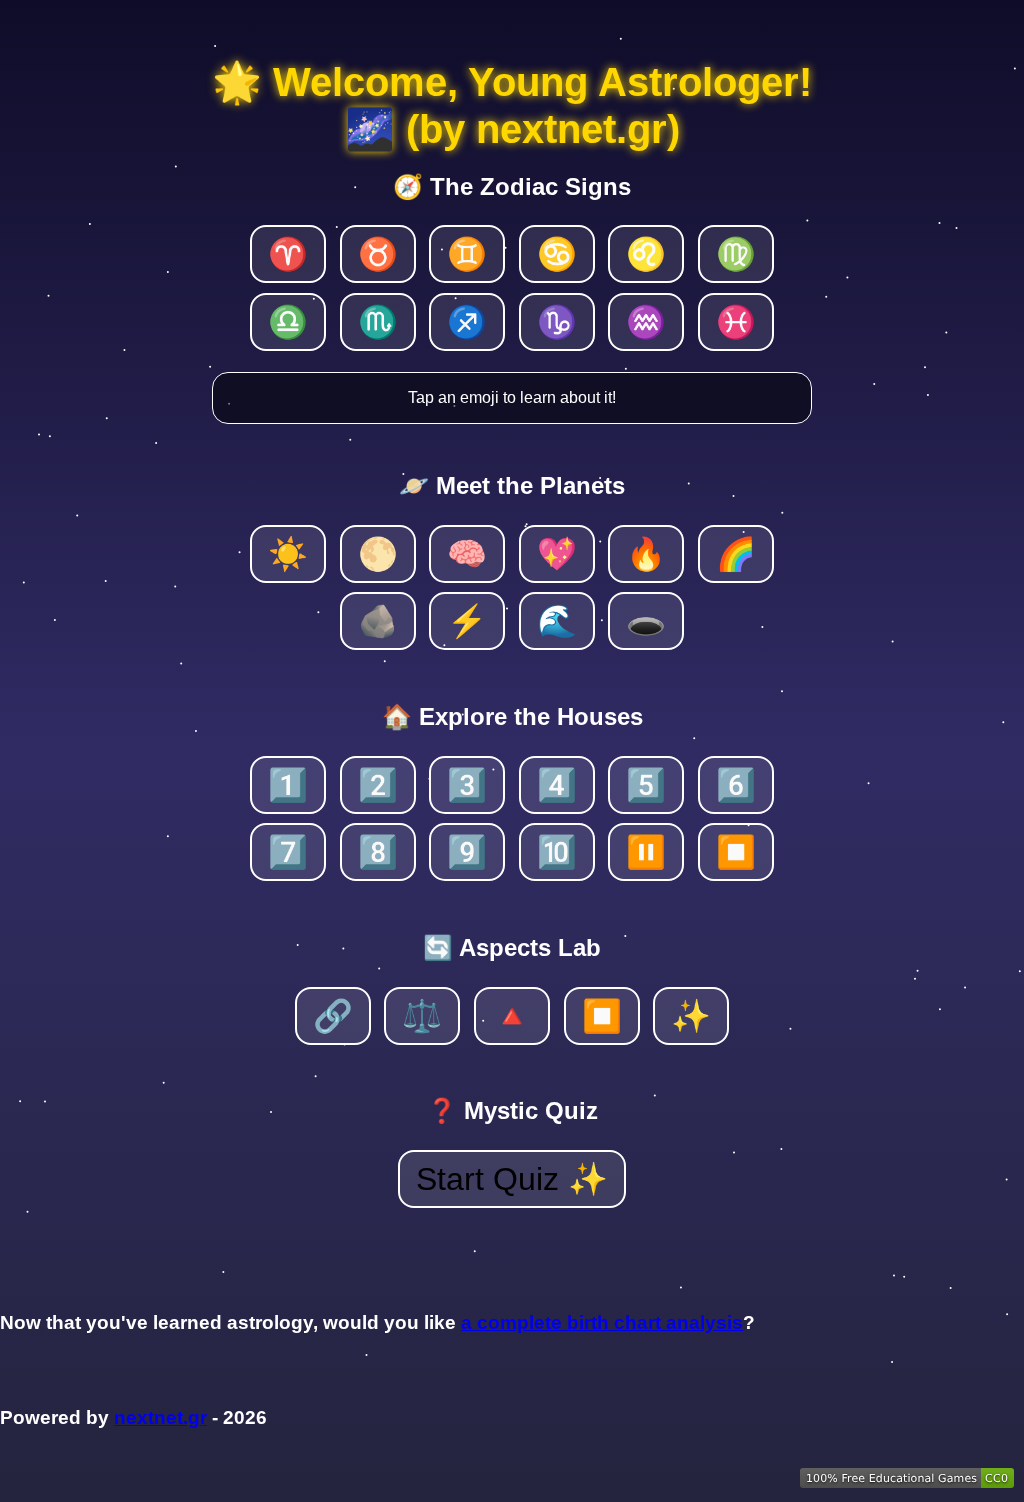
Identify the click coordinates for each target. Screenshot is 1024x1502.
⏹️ (736, 852)
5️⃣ (646, 785)
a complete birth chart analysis (602, 1322)
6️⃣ (736, 785)
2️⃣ (378, 785)
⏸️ (646, 852)
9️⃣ (467, 852)
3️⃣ (467, 785)
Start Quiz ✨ (512, 1179)
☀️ (288, 554)
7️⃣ (288, 852)
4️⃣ (557, 785)
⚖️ (422, 1016)
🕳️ (646, 621)
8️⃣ (378, 852)
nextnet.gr (160, 1417)
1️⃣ (288, 785)
